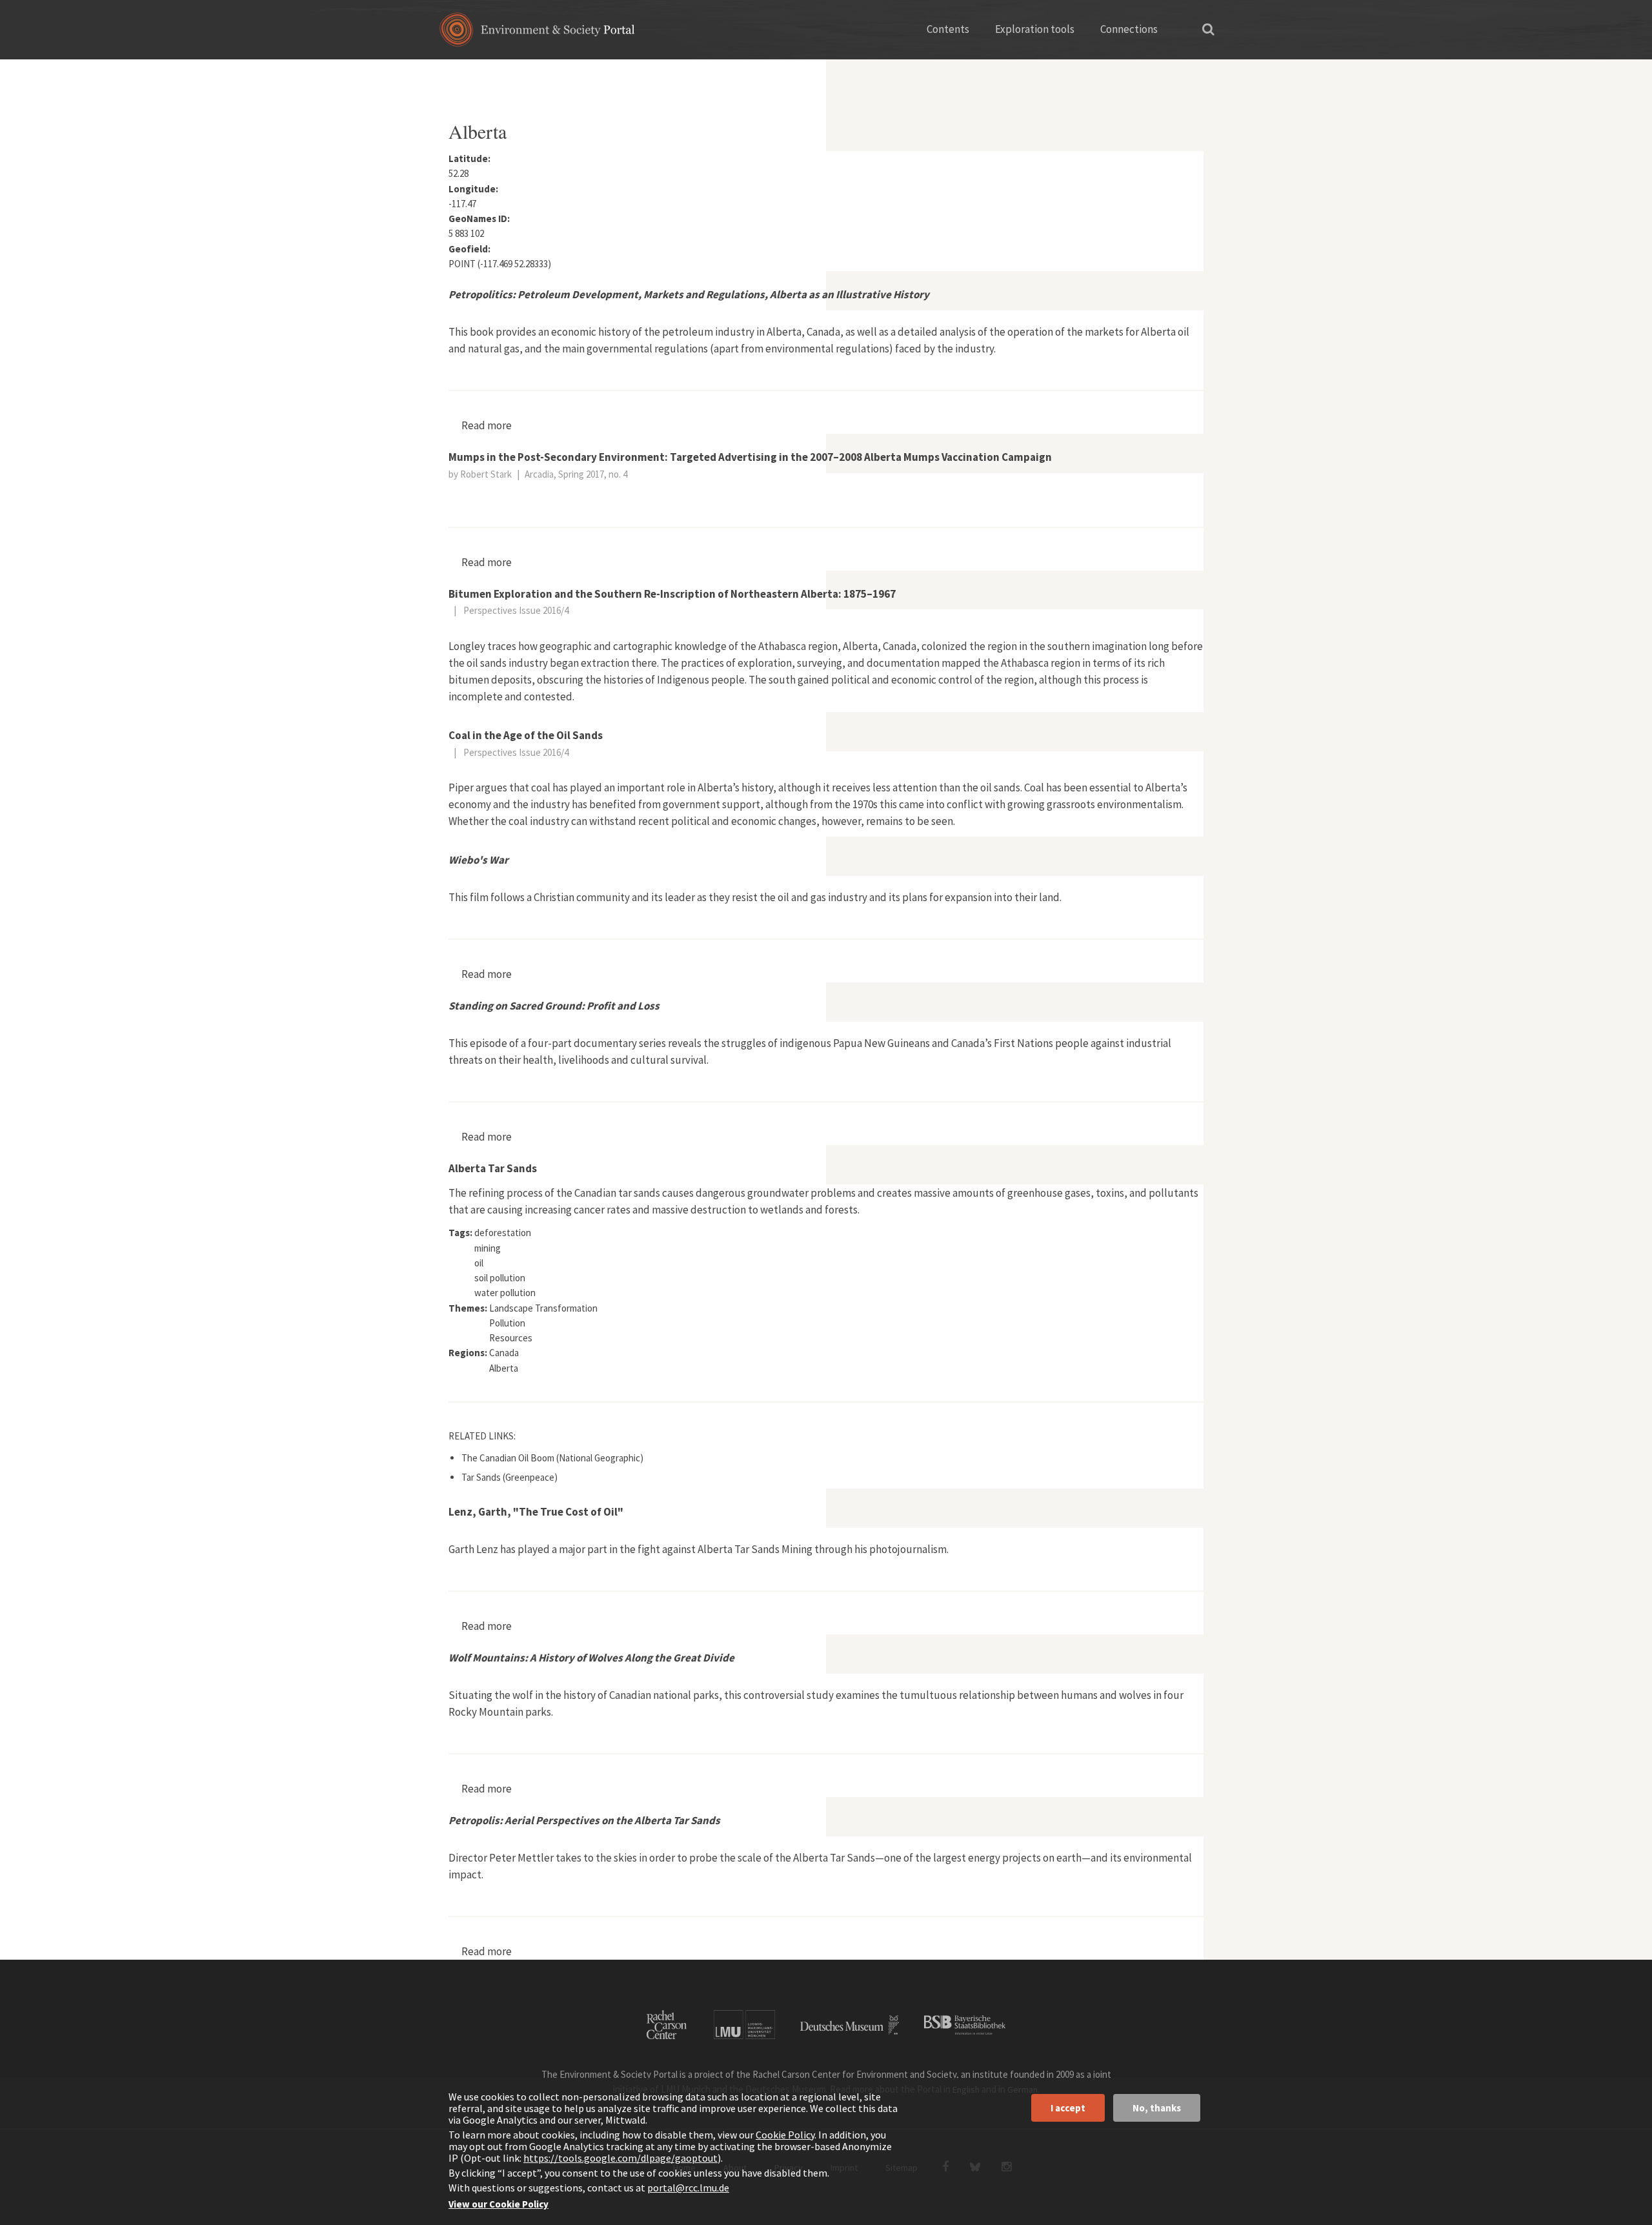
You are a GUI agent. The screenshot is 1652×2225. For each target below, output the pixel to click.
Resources (511, 1338)
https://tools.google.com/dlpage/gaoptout (620, 2158)
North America (519, 74)
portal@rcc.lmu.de (688, 2188)
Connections (1129, 29)
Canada (580, 74)
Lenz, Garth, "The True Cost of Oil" (536, 1512)
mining (488, 1248)
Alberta (504, 1368)
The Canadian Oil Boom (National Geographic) (552, 1458)
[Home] (537, 34)
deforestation (503, 1233)
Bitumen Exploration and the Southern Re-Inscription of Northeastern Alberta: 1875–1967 (672, 594)
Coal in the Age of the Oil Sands (526, 735)
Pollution (507, 1323)
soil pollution (500, 1278)
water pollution (505, 1293)
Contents (948, 29)
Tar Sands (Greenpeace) (509, 1477)
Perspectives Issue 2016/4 (516, 610)
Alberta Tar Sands (493, 1168)
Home (460, 74)
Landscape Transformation (543, 1308)
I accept (1068, 2108)
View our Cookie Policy (499, 2204)
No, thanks (1157, 2108)
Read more (487, 425)
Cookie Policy (785, 2135)
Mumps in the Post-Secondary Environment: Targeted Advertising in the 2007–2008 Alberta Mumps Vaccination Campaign (750, 457)
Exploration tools (1035, 29)
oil (479, 1263)
